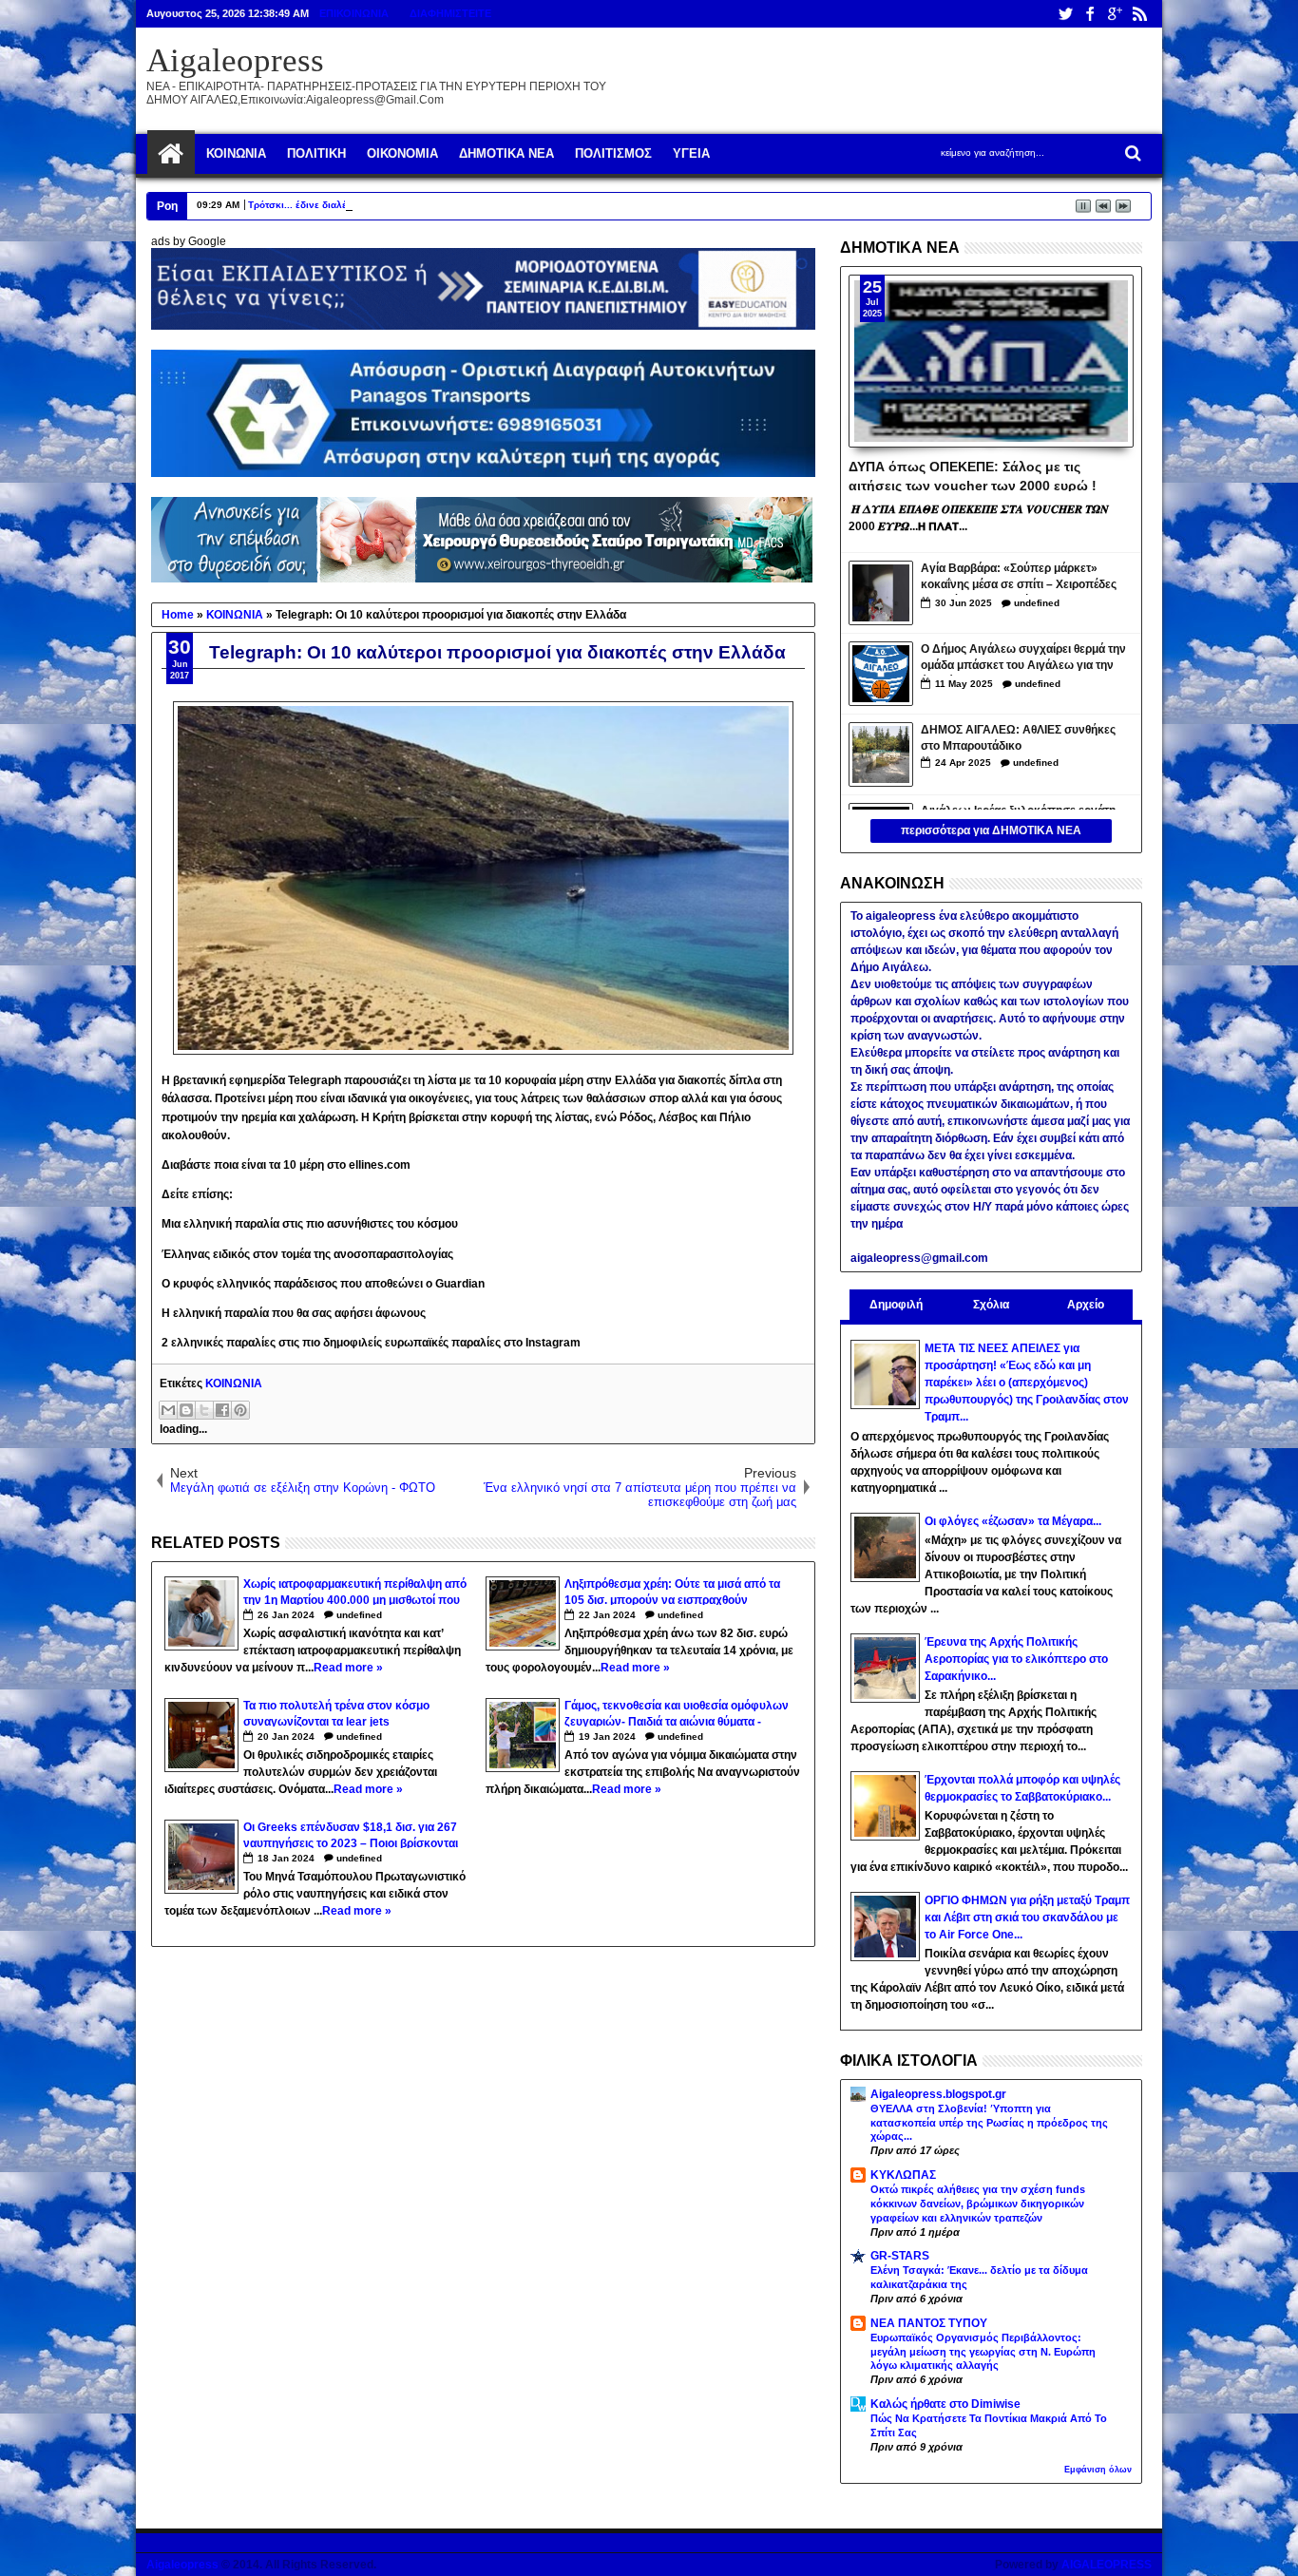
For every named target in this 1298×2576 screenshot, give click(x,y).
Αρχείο (1086, 1305)
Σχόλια (991, 1305)
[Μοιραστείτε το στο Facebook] (222, 1410)
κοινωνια (236, 153)
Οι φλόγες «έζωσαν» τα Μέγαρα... (1013, 1521)
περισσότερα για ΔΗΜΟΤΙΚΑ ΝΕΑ (991, 830)
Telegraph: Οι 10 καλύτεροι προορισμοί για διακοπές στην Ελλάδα (497, 652)
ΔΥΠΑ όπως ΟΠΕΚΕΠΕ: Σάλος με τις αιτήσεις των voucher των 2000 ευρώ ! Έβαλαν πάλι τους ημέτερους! (973, 475)
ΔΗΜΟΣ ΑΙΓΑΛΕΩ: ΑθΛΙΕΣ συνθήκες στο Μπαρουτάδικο (1018, 738)
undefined (359, 1615)
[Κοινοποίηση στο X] (204, 1410)
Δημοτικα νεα (506, 153)
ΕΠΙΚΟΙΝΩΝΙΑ (354, 13)
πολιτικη (316, 153)
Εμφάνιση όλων (1098, 2470)
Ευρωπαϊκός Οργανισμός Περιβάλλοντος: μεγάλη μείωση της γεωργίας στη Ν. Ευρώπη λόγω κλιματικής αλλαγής (983, 2352)
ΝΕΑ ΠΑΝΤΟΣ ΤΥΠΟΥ (929, 2323)
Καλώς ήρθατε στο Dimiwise (945, 2404)
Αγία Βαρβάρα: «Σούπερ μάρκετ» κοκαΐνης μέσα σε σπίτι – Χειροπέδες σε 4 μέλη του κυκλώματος (1019, 578)
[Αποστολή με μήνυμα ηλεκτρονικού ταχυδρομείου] (168, 1410)
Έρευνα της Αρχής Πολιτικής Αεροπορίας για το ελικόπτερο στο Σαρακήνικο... (1016, 1659)
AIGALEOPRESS (1107, 2565)
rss (1139, 14)
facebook (1090, 14)
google (1115, 14)
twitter (1065, 14)
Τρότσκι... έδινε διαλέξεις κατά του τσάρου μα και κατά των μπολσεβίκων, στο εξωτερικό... (454, 205)
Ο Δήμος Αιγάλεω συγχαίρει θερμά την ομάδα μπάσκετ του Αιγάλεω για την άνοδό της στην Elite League (1023, 659)
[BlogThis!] (186, 1410)
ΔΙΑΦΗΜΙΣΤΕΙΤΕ (450, 13)
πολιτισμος (613, 153)
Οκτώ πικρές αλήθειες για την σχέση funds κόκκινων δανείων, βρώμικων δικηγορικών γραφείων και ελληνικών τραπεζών (978, 2204)
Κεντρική (171, 154)
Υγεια (691, 153)
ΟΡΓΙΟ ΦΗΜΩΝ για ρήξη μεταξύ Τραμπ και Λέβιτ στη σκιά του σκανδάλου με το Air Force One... (1027, 1918)
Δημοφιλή (896, 1305)
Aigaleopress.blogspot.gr (938, 2094)
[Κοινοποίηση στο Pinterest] (240, 1410)
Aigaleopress (235, 60)
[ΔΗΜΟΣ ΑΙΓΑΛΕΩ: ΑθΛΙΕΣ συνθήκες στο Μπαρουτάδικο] (881, 754)
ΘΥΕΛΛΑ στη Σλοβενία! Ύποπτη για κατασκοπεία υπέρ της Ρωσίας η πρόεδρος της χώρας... (989, 2123)
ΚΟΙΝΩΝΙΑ (234, 1383)
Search (1131, 153)
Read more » (348, 1668)
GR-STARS (900, 2256)
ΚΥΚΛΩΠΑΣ (903, 2175)
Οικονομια (402, 153)
